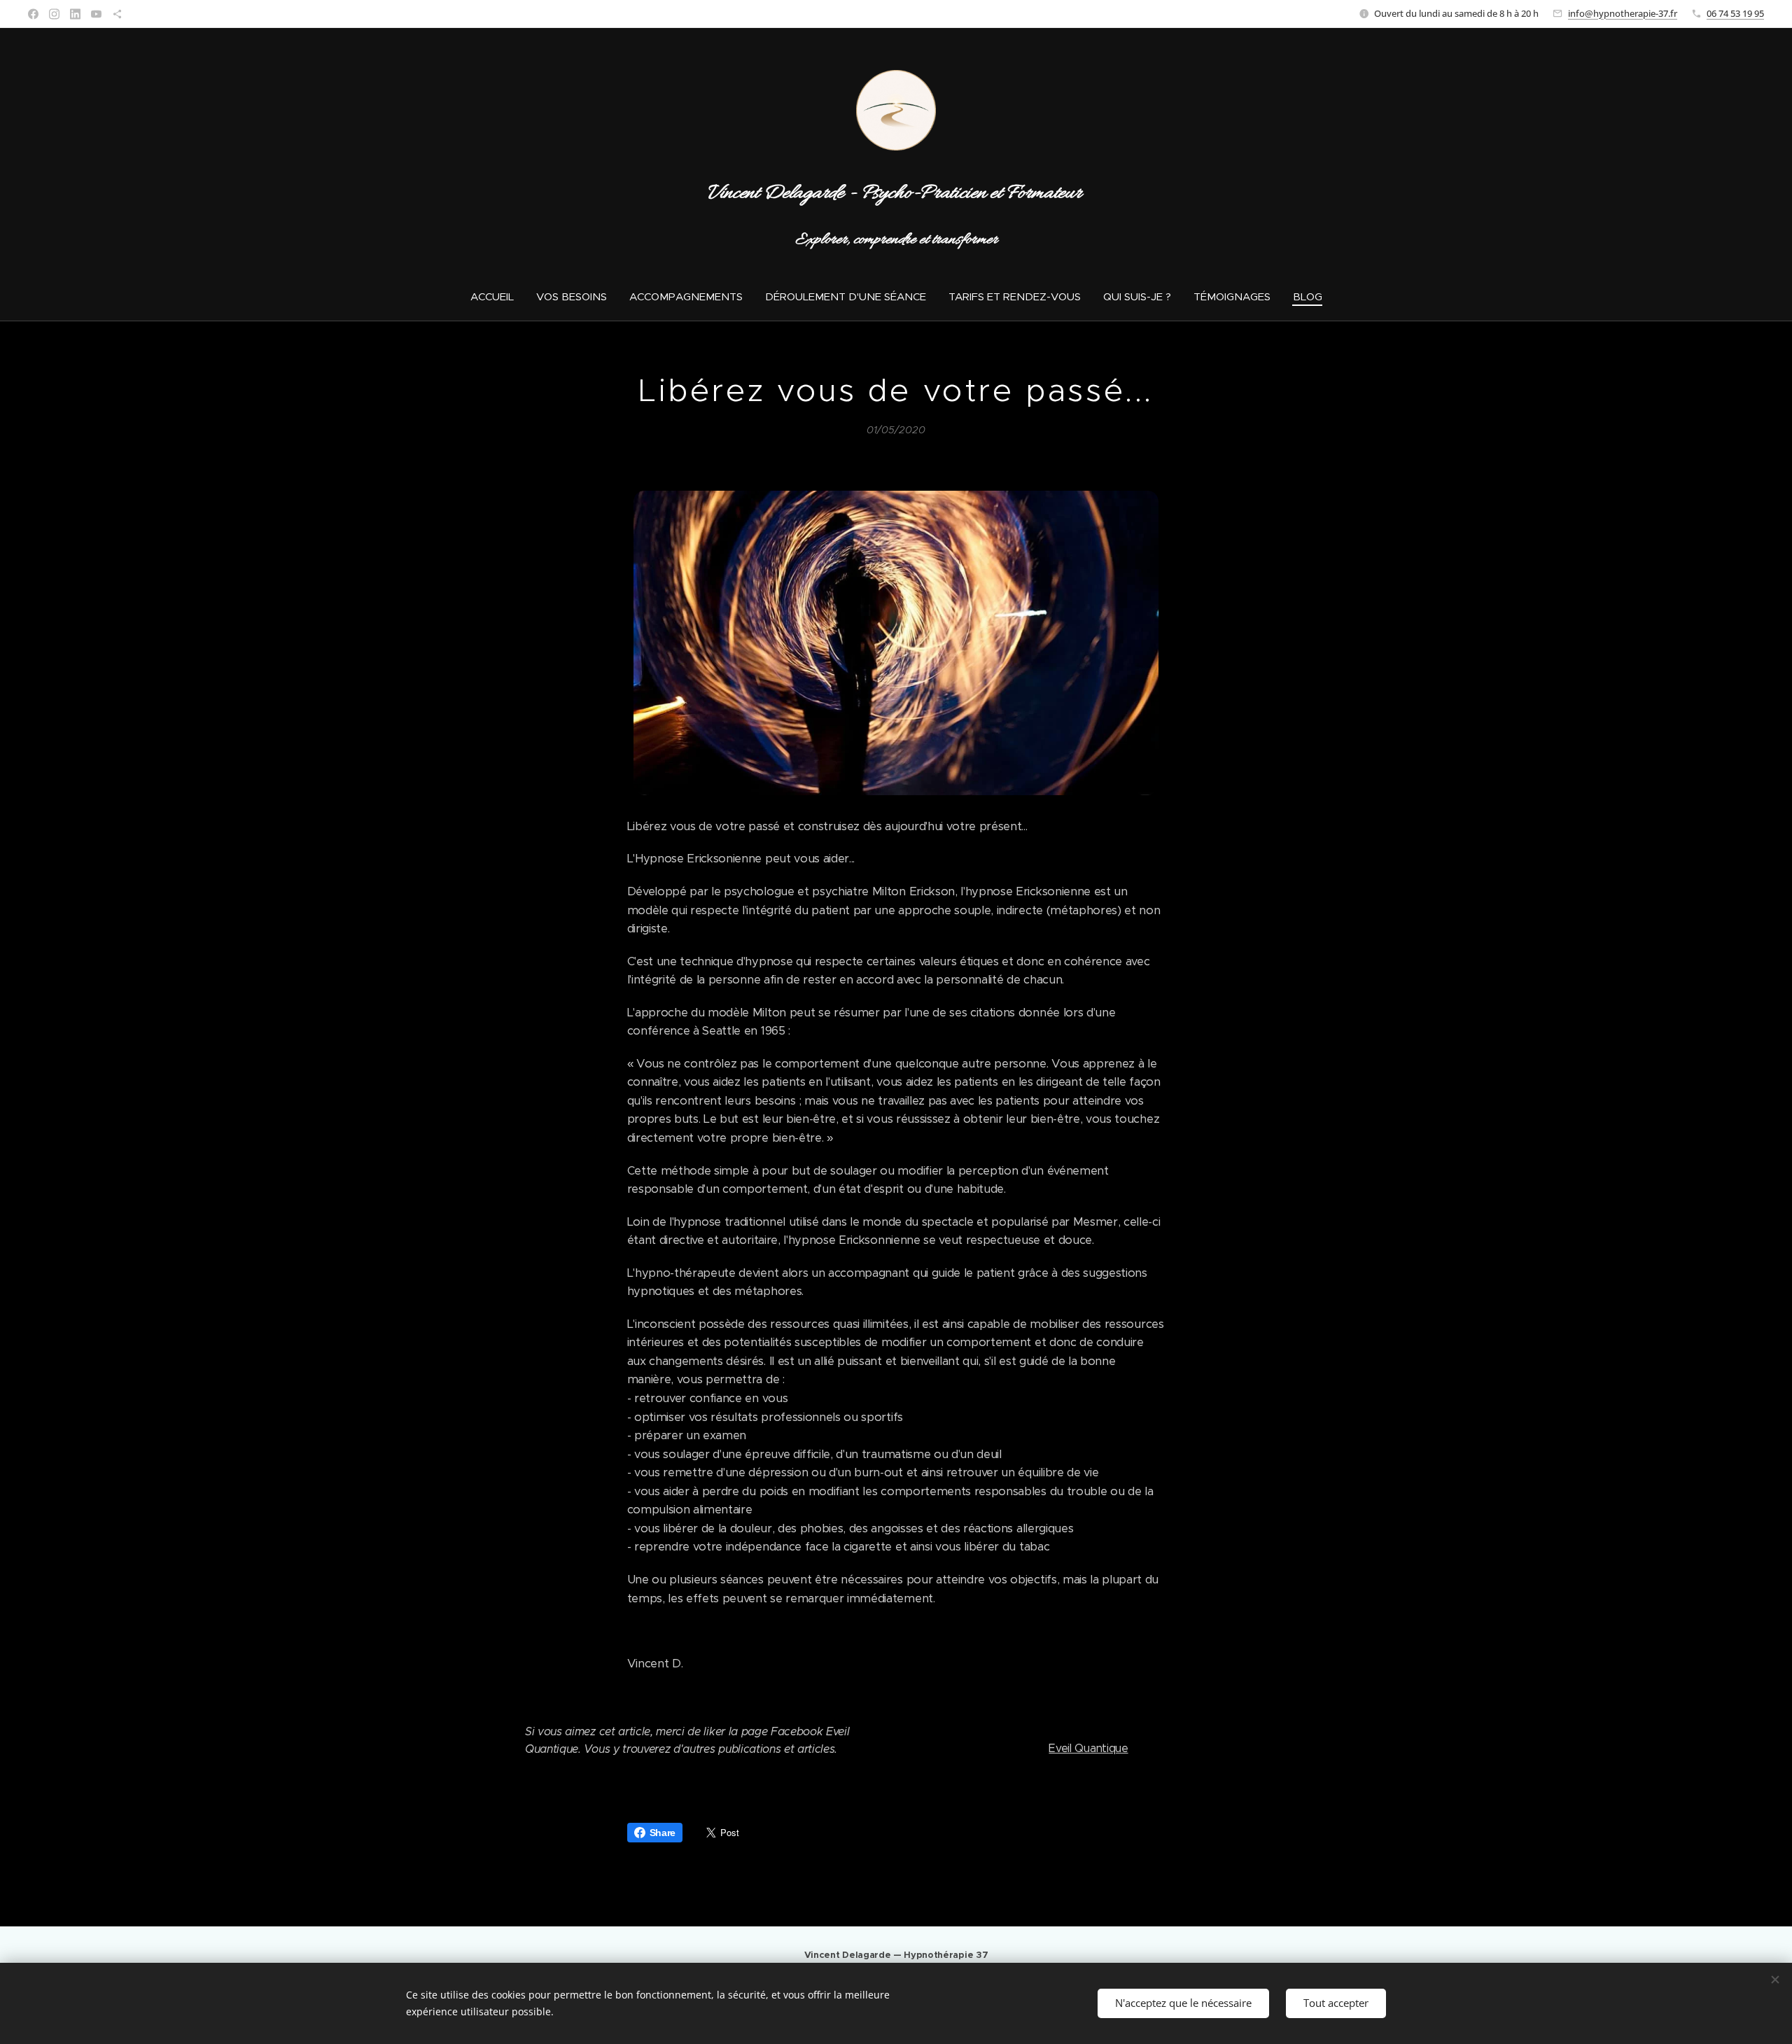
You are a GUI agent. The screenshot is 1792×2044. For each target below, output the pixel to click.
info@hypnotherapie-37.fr (1623, 13)
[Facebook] (33, 14)
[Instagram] (54, 14)
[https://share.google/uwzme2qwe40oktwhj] (117, 14)
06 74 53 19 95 (1735, 13)
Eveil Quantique (1088, 1748)
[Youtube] (96, 14)
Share (663, 1833)
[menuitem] (498, 297)
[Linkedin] (75, 14)
